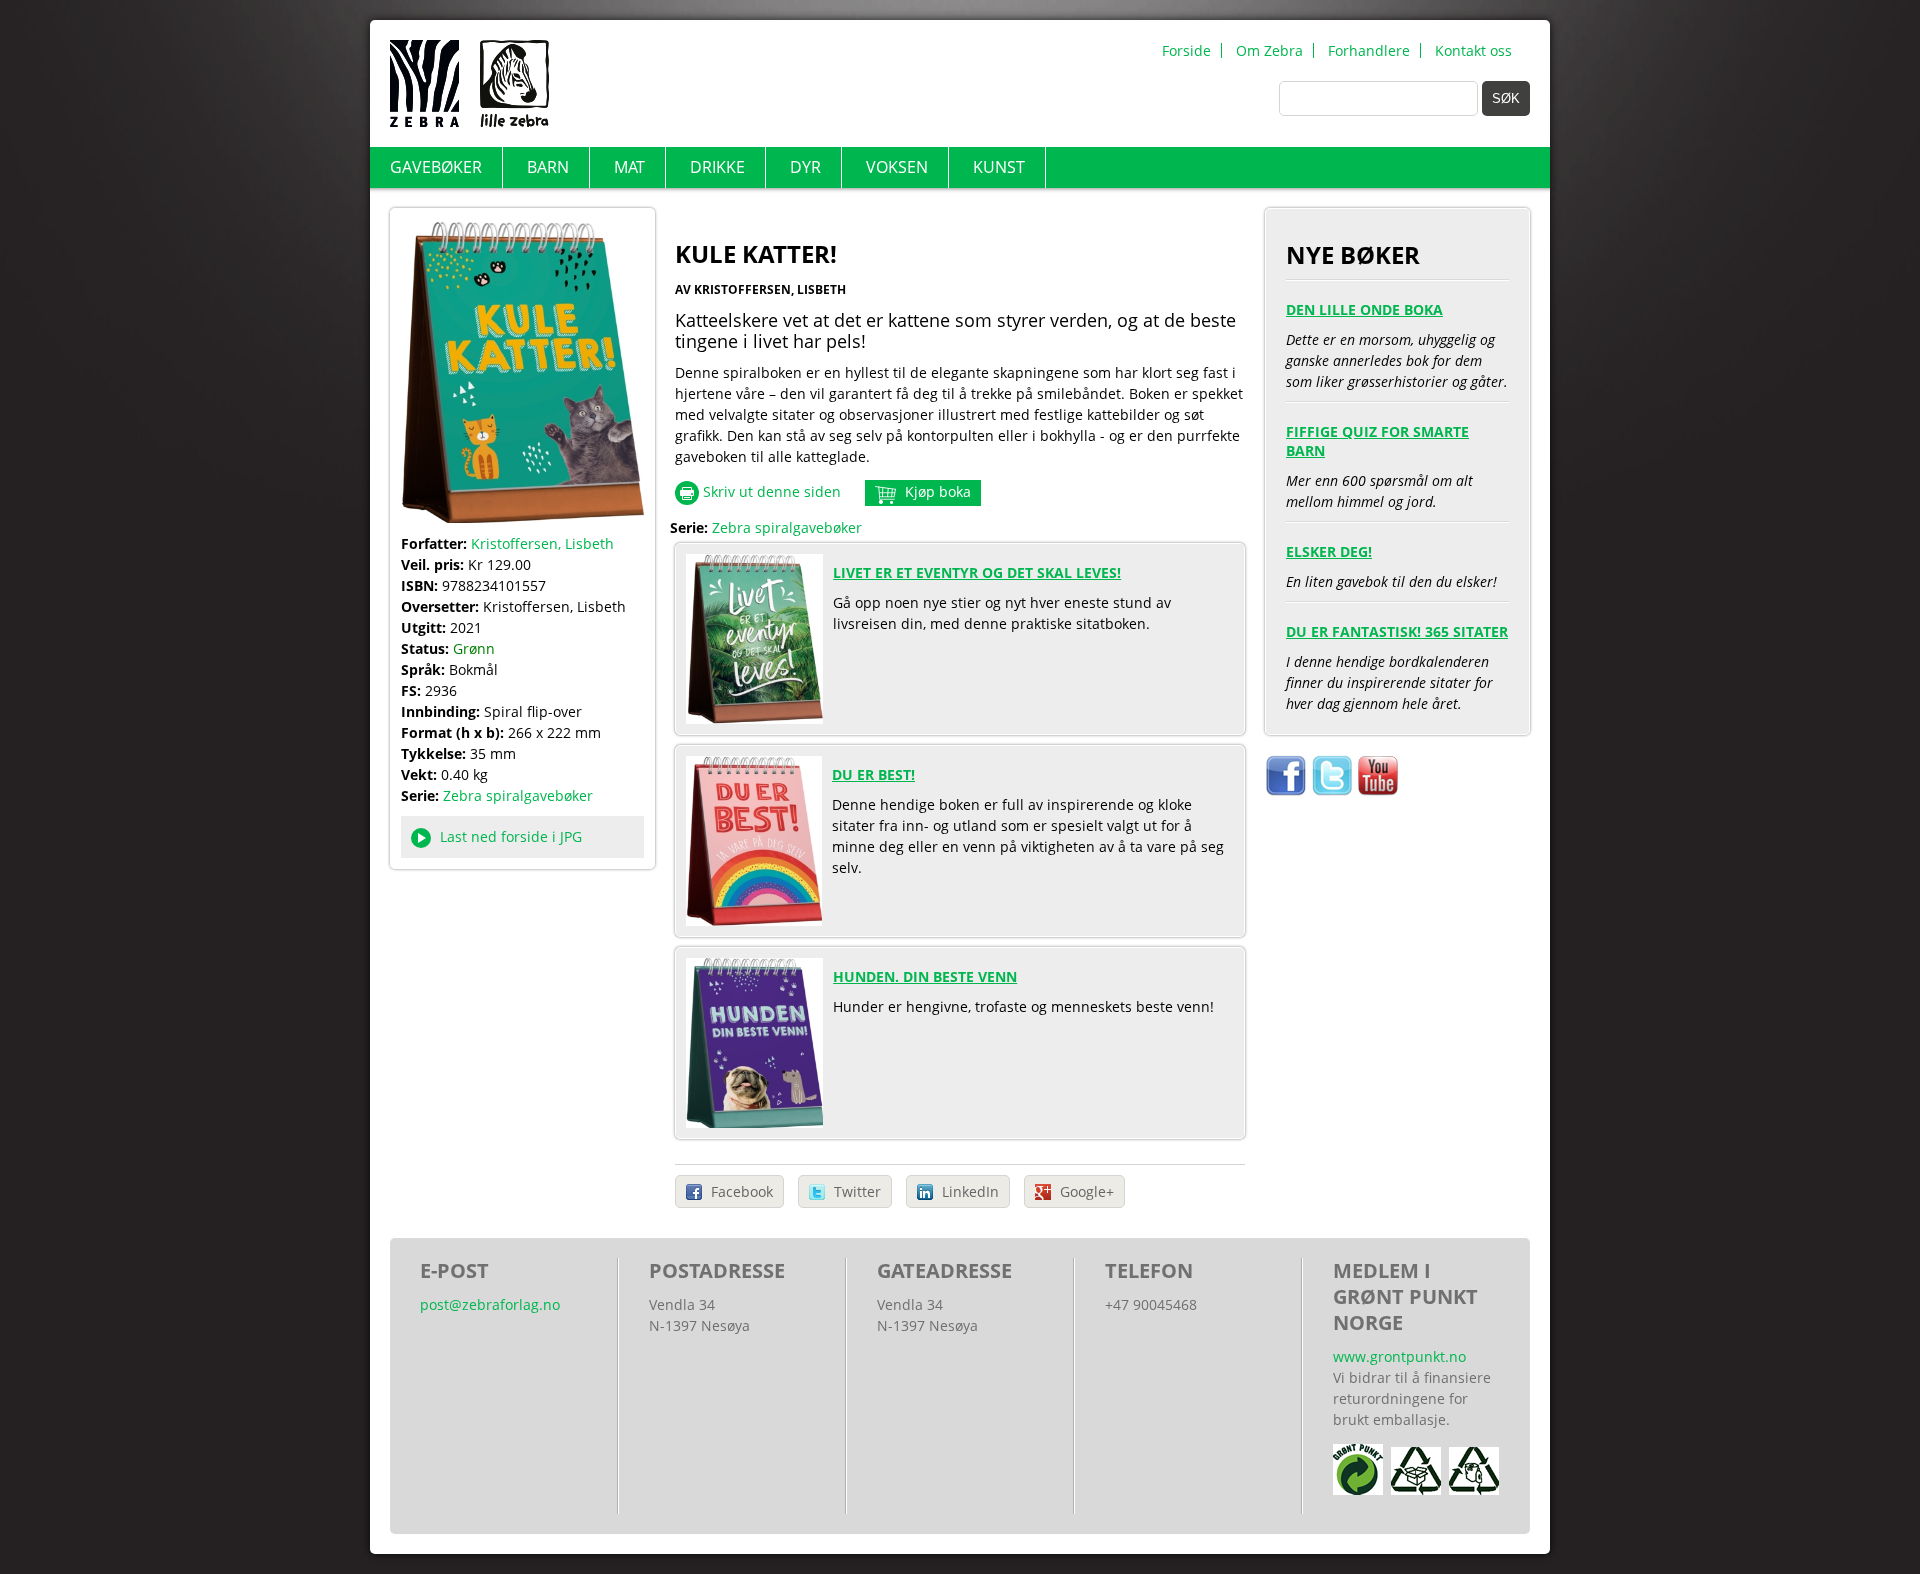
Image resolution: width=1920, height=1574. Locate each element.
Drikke (717, 167)
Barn (548, 167)
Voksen (897, 167)
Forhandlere (1369, 50)
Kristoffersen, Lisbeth (542, 543)
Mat (629, 167)
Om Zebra (1269, 50)
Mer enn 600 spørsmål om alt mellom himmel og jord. (1379, 466)
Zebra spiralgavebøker (518, 795)
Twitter (857, 1191)
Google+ (1087, 1191)
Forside (1186, 50)
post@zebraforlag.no (490, 1304)
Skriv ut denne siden (772, 491)
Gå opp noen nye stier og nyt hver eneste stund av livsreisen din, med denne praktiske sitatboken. (1002, 598)
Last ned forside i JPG (509, 836)
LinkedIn (970, 1191)
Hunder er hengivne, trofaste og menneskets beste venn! (1023, 991)
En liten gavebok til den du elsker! (1391, 566)
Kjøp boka (936, 491)
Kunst (999, 167)
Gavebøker (436, 167)
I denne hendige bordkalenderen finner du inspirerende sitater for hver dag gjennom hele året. (1397, 667)
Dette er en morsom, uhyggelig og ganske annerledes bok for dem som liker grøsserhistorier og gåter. (1397, 345)
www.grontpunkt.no (1399, 1356)
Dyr (805, 167)
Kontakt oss (1473, 50)
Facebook (742, 1191)
